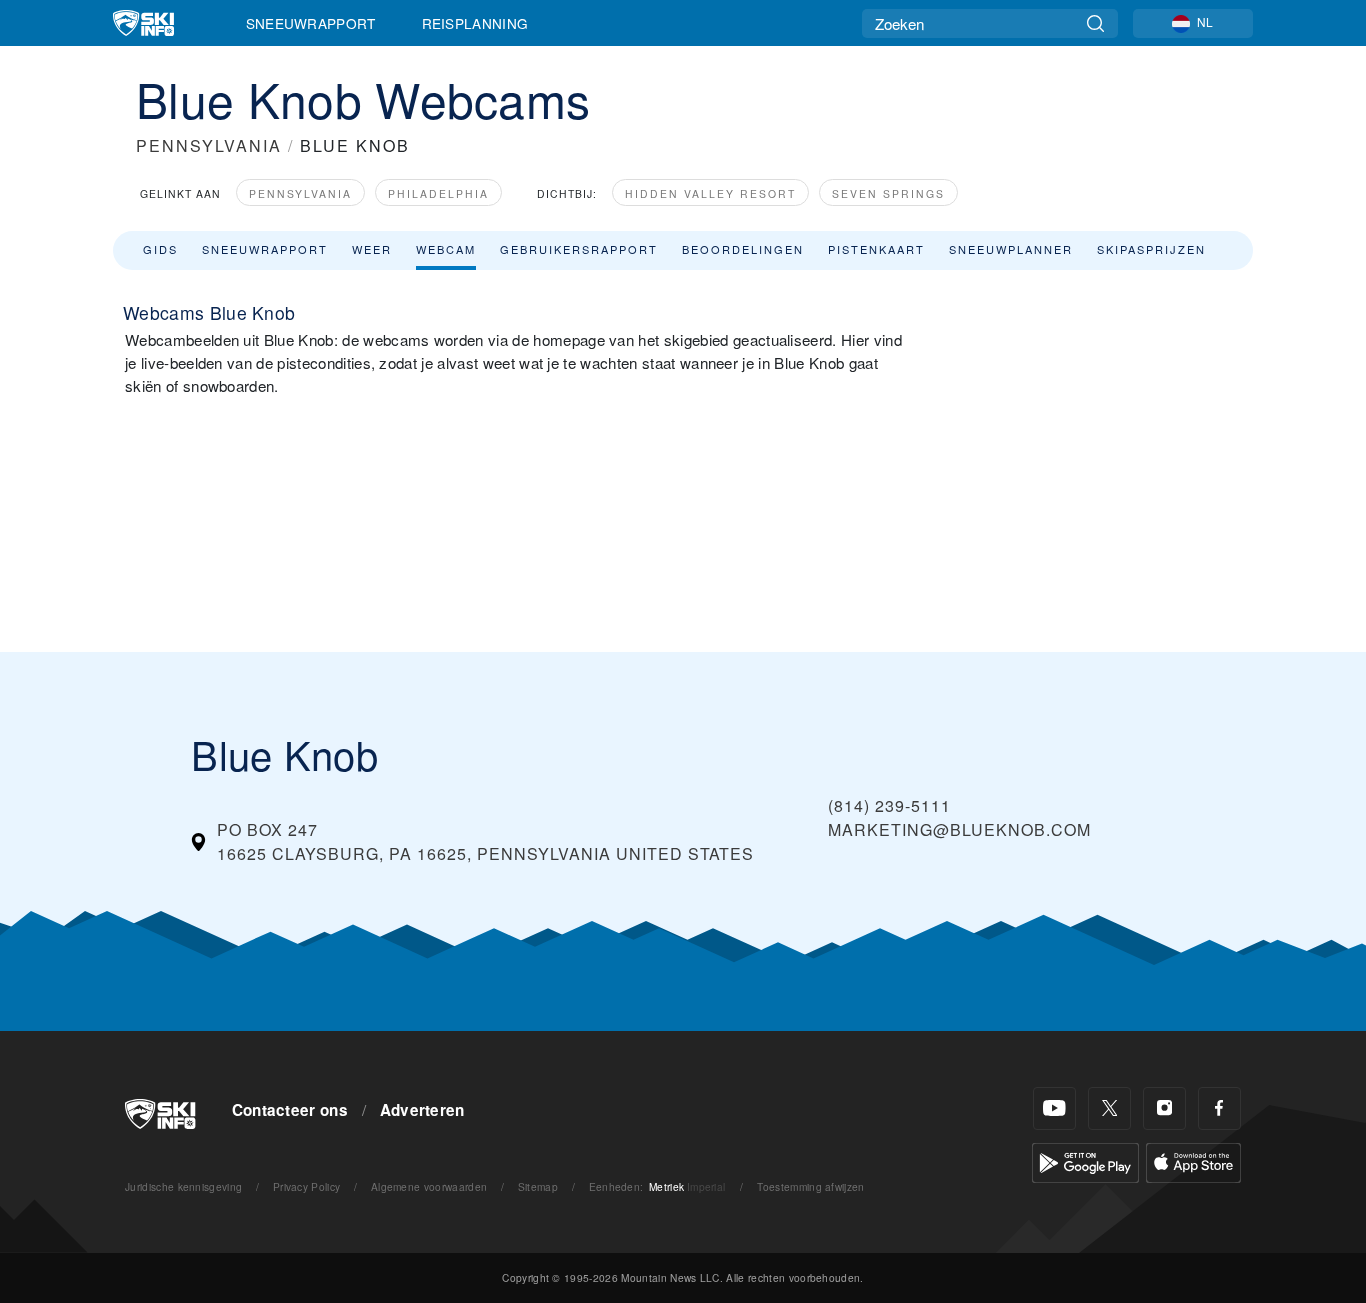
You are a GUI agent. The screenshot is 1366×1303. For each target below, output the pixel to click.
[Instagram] (1164, 1108)
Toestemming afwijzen (810, 1186)
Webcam (446, 249)
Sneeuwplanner (1011, 249)
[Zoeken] (1095, 23)
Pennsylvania (300, 193)
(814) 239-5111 (889, 805)
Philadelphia (438, 193)
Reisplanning (475, 23)
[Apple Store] (1193, 1160)
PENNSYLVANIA (209, 145)
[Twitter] (1109, 1108)
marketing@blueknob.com (959, 829)
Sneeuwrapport (311, 23)
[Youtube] (1054, 1108)
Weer (372, 249)
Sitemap (538, 1186)
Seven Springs (888, 193)
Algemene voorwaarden (429, 1186)
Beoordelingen (743, 249)
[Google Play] (1085, 1160)
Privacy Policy (306, 1186)
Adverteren (422, 1110)
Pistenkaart (876, 249)
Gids (160, 249)
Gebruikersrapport (579, 249)
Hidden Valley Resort (710, 193)
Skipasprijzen (1151, 249)
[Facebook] (1219, 1108)
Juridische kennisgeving (183, 1186)
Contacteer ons (290, 1110)
